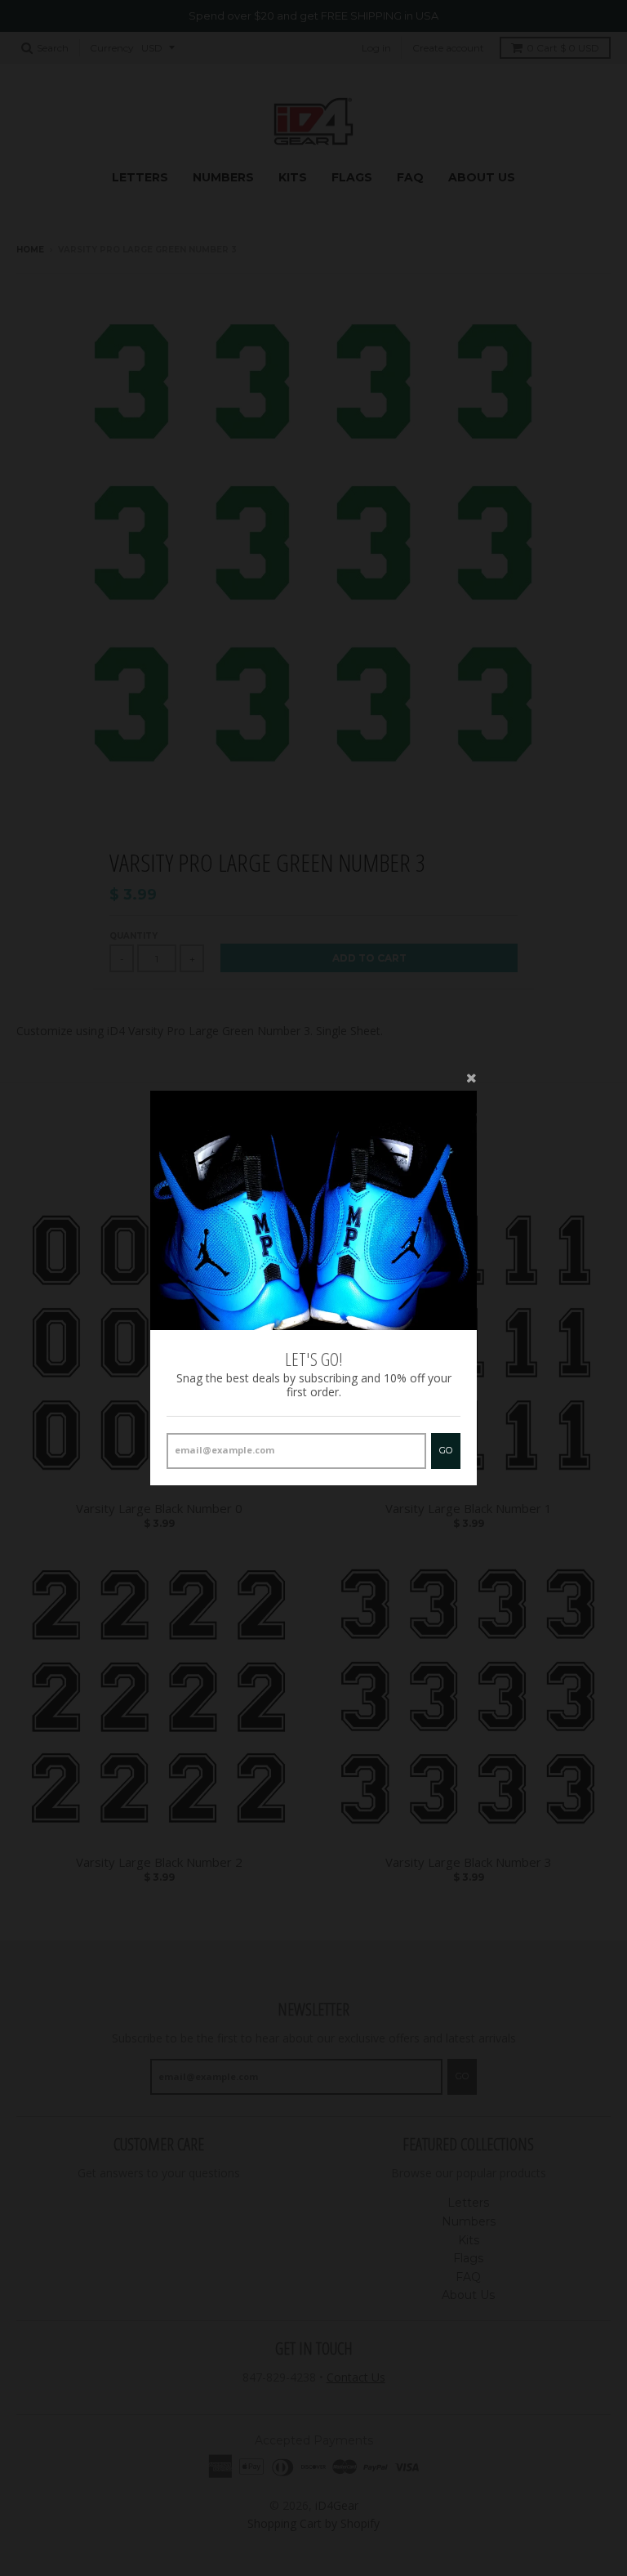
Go (446, 1450)
